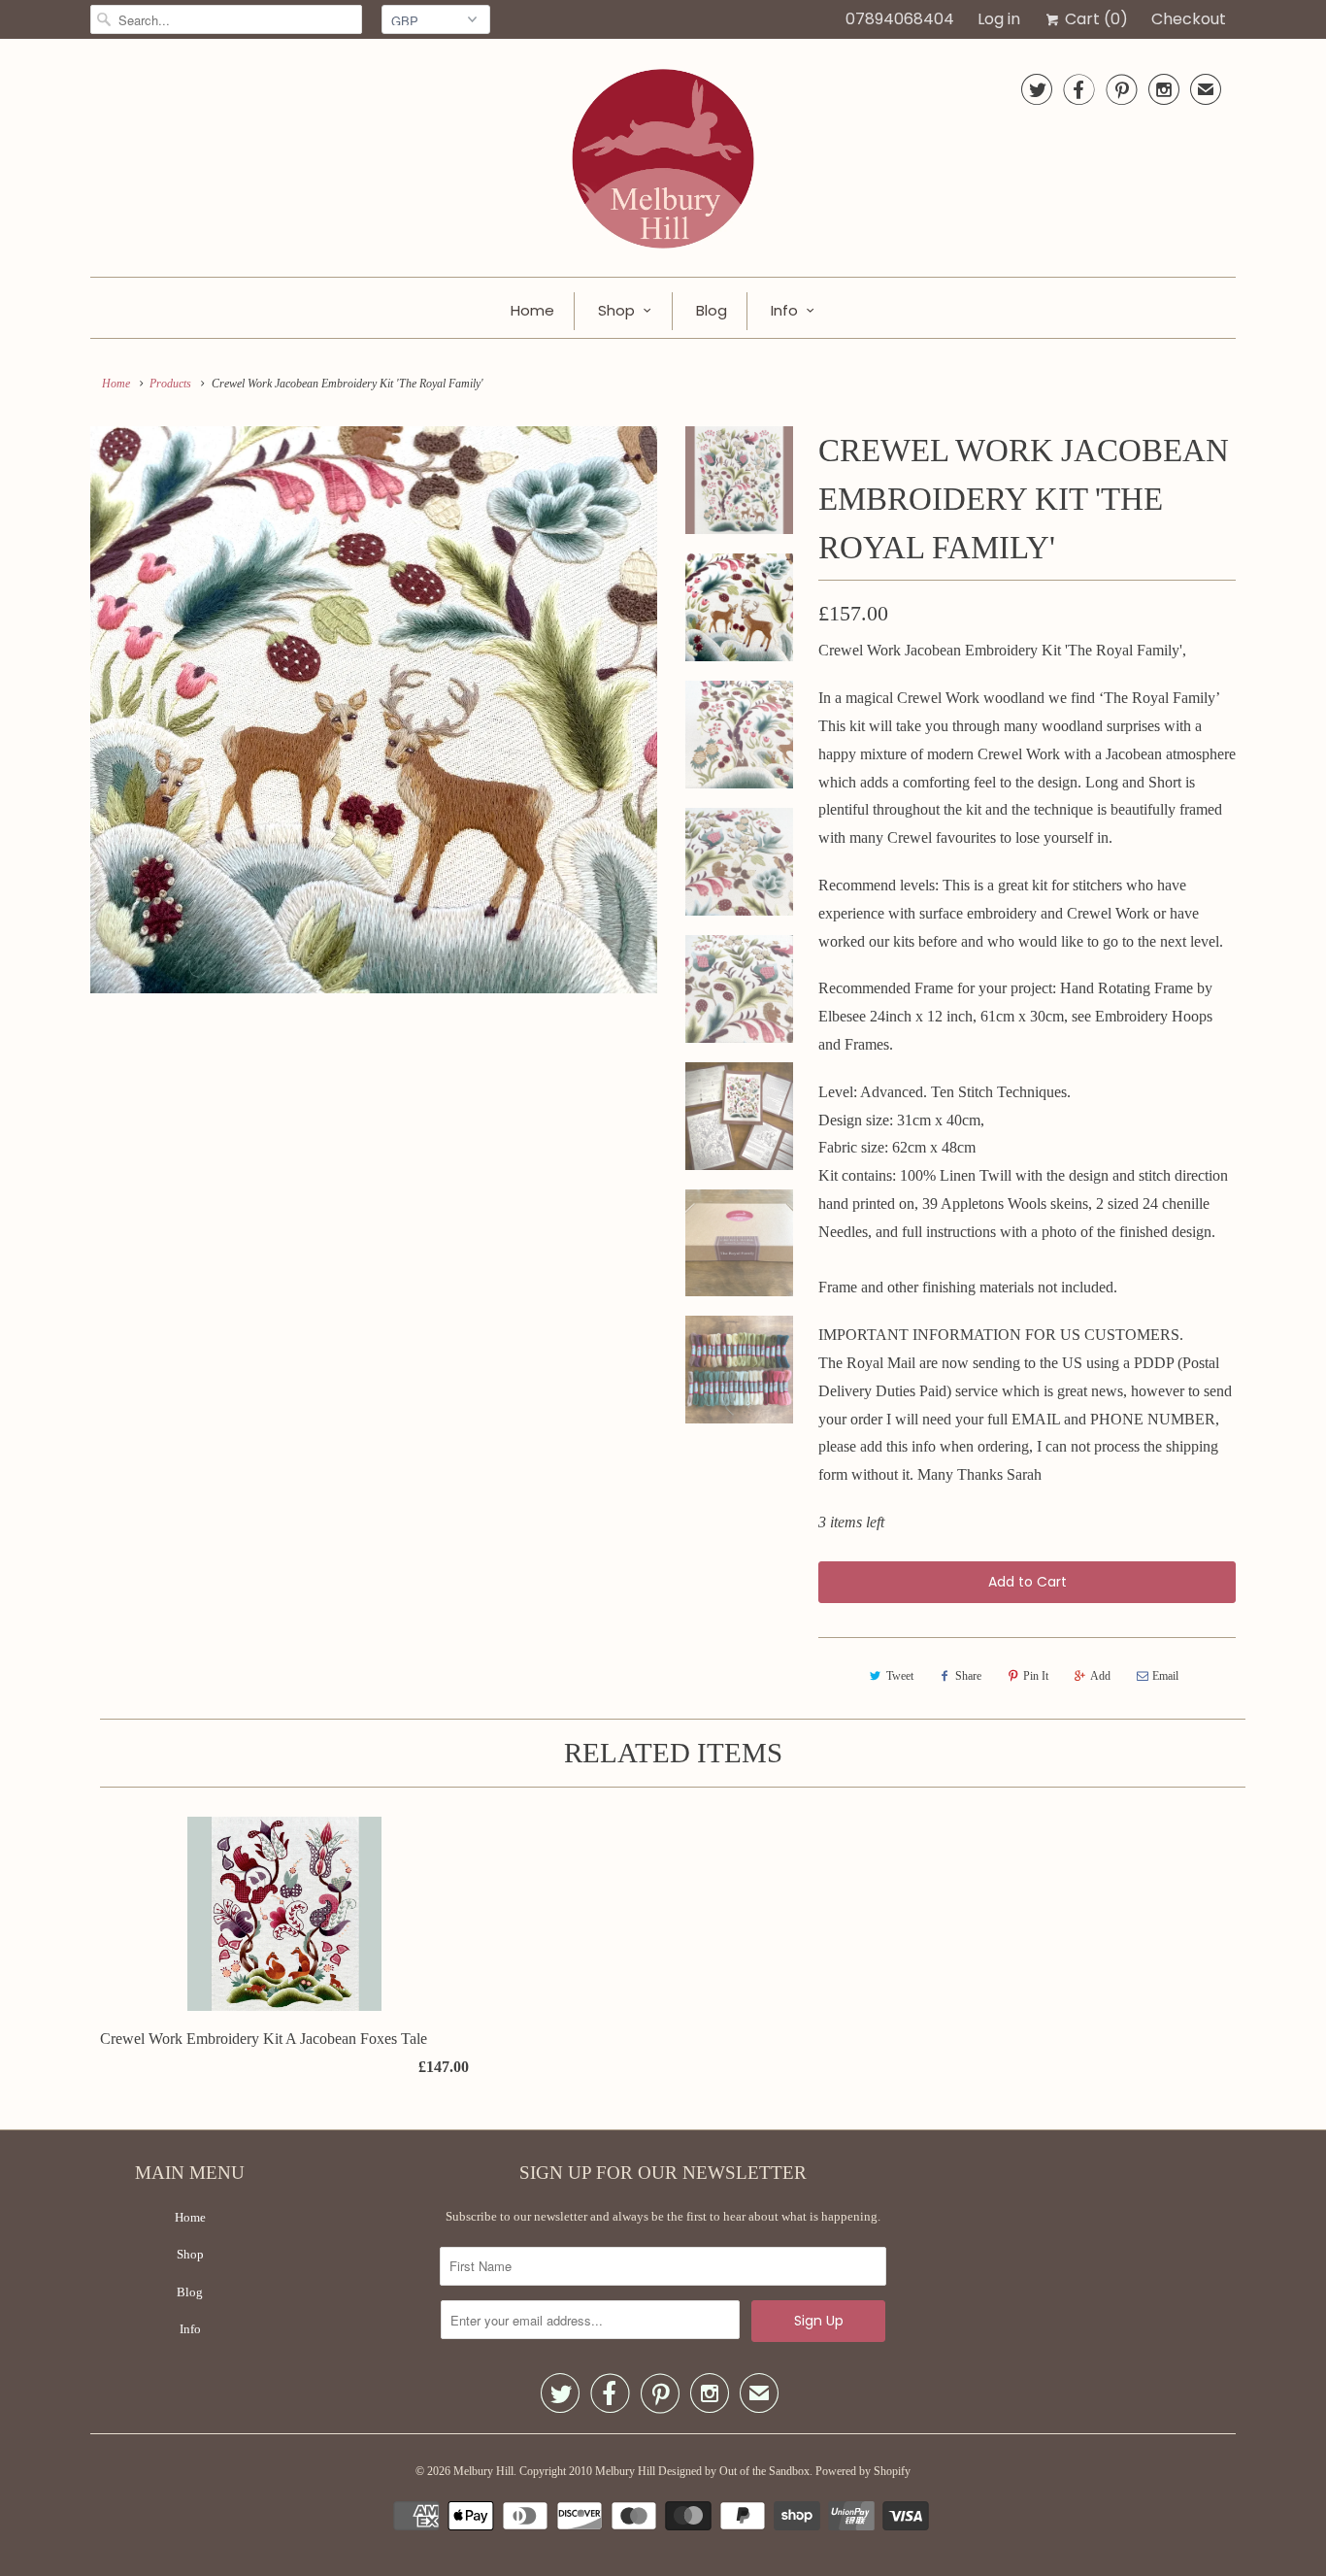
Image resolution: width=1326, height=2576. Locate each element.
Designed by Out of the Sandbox (734, 2471)
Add (1100, 1676)
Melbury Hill (483, 2471)
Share (968, 1676)
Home (532, 310)
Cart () (1094, 19)
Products (170, 384)
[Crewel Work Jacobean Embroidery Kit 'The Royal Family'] (374, 710)
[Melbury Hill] (663, 163)
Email (1165, 1676)
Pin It (1036, 1676)
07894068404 (900, 19)
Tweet (900, 1676)
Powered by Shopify (863, 2471)
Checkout (1189, 19)
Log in (999, 19)
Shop (616, 310)
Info (784, 310)
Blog (712, 310)
